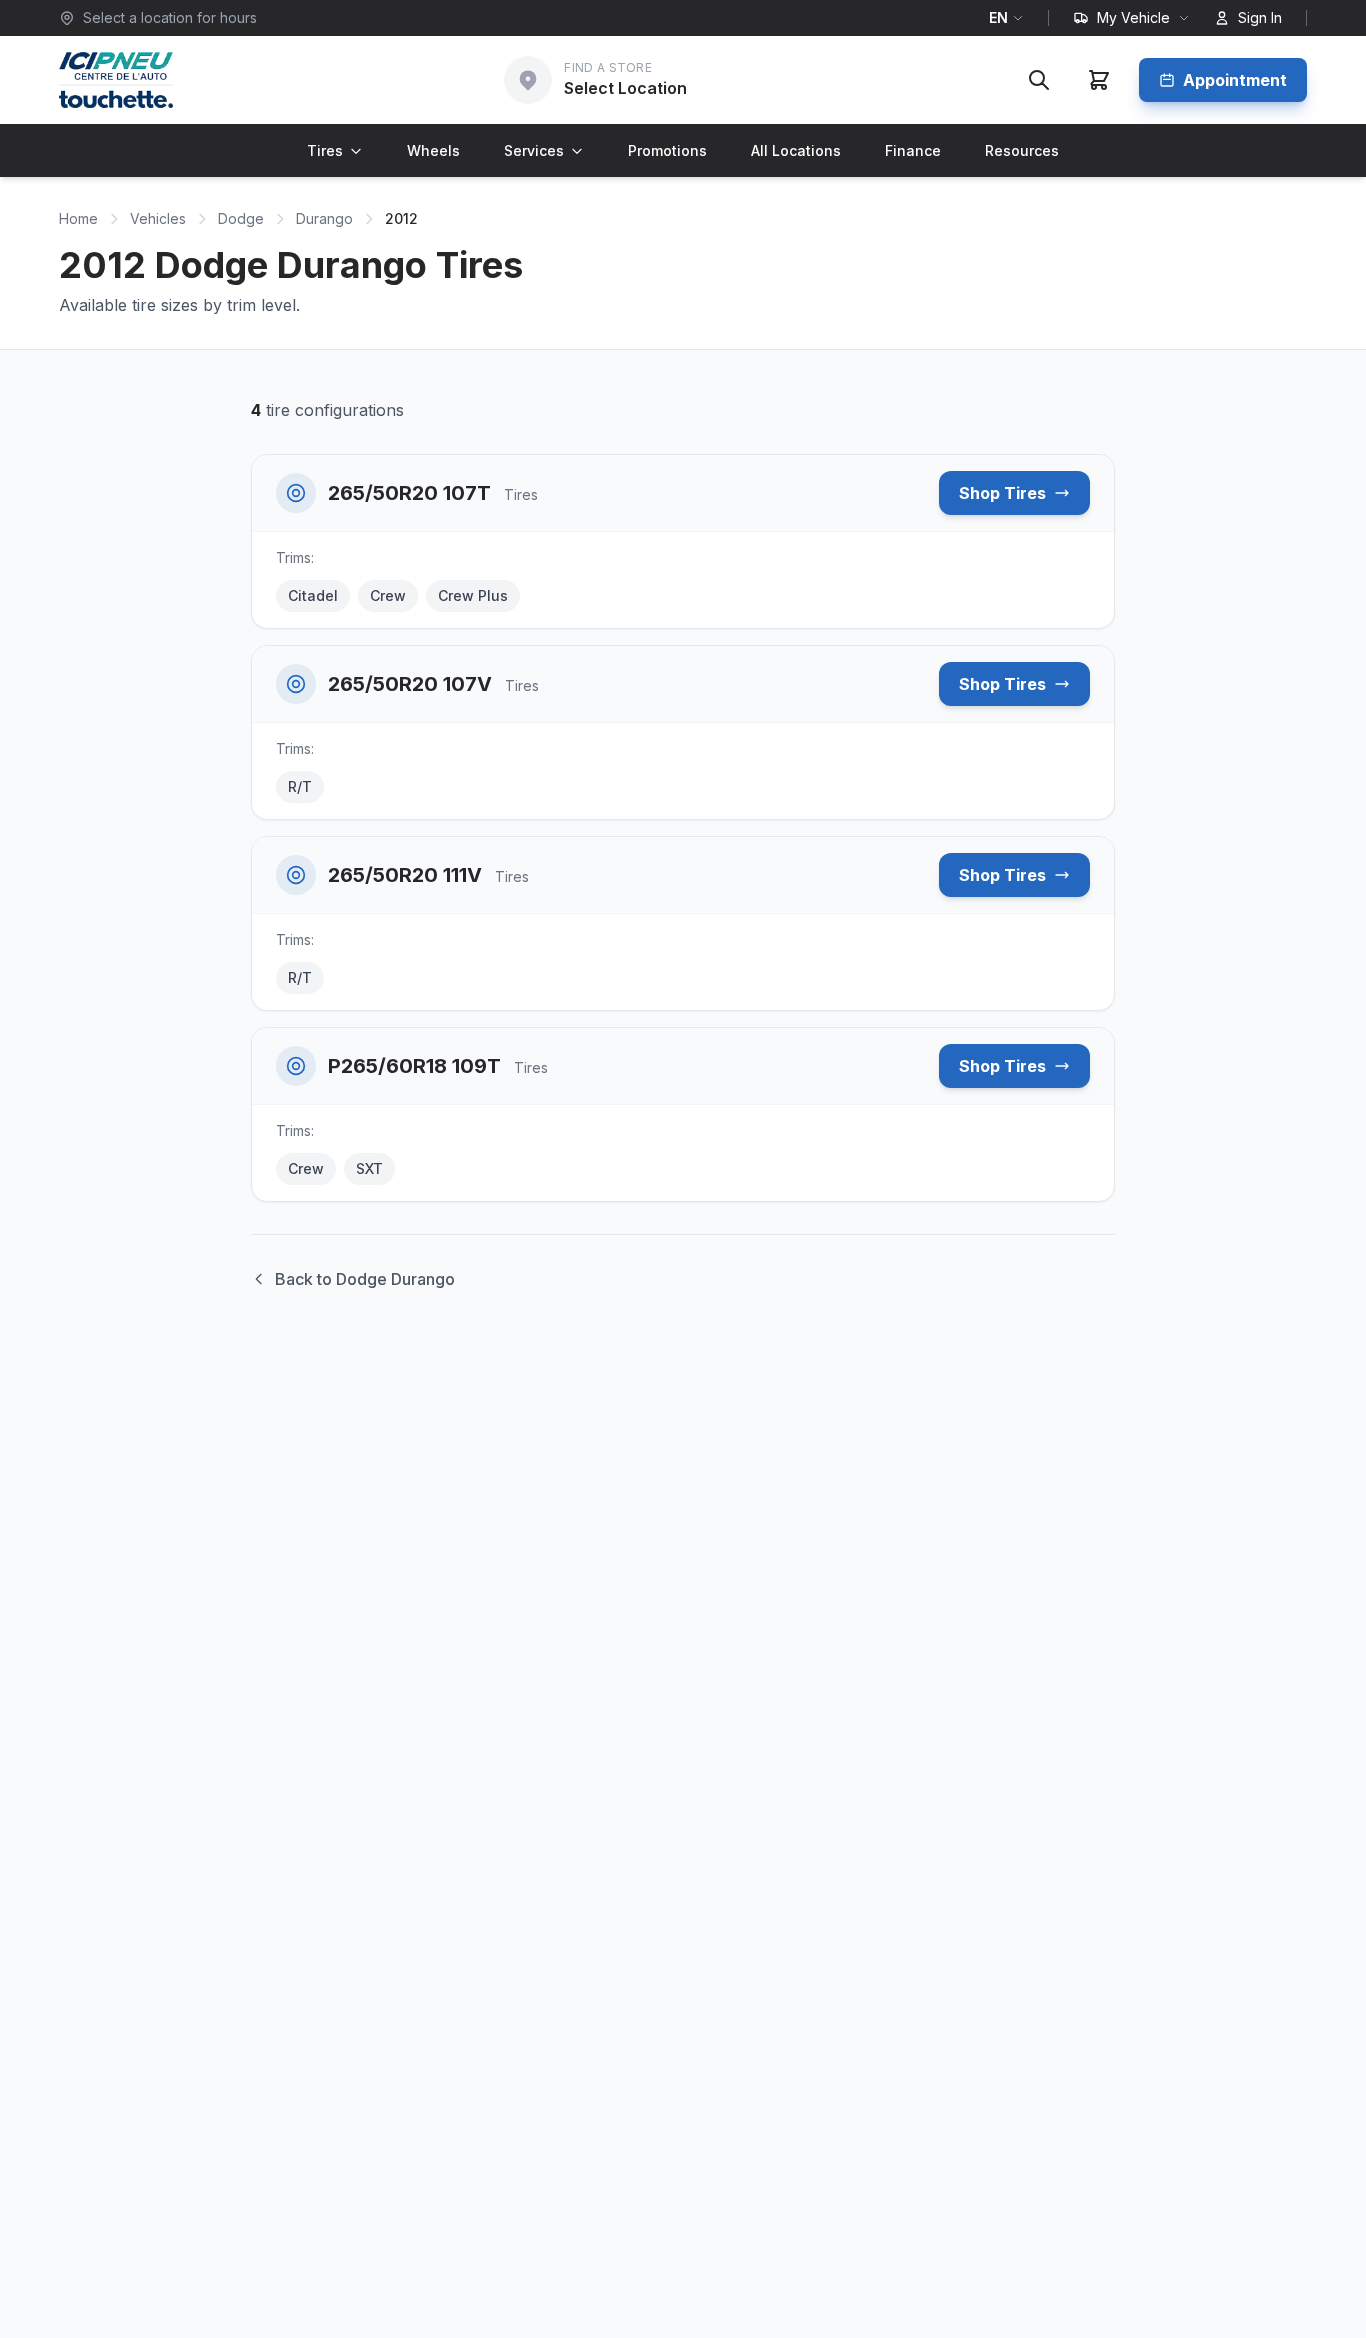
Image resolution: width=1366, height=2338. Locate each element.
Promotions (667, 150)
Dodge (241, 218)
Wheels (433, 150)
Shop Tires (1002, 493)
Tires (325, 150)
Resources (1022, 150)
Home (78, 218)
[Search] (1039, 80)
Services (534, 150)
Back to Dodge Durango (365, 1279)
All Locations (796, 150)
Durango (324, 218)
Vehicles (158, 218)
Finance (913, 150)
